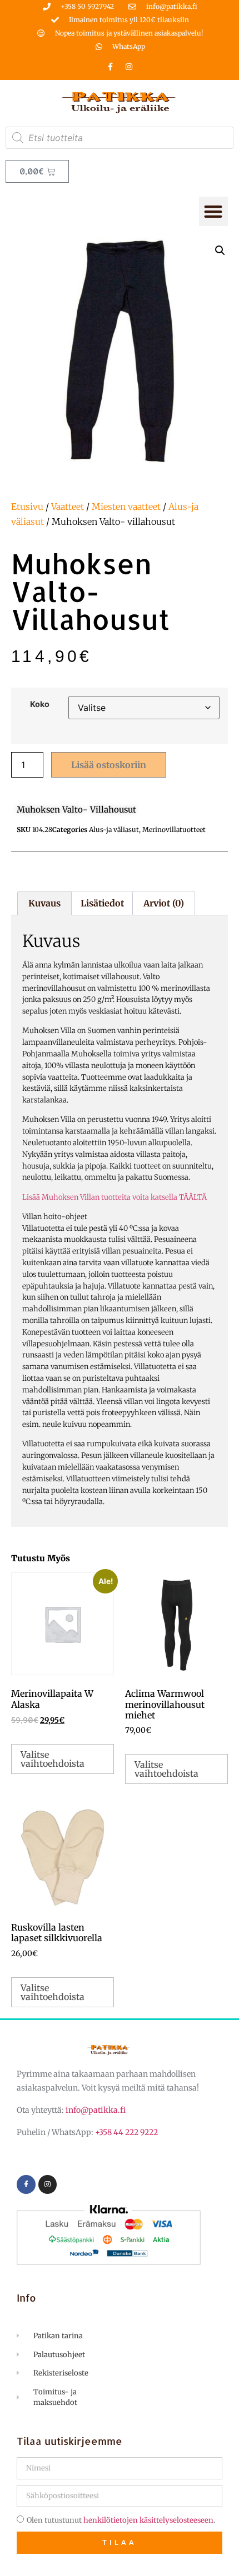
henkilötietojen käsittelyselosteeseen (148, 2520)
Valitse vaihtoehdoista (53, 1759)
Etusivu (27, 507)
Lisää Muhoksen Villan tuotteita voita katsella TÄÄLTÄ (114, 1197)
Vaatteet (68, 507)
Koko (40, 704)
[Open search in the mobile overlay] (120, 138)
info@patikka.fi (96, 2110)
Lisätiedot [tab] (102, 903)
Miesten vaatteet (126, 507)
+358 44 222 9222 (126, 2132)
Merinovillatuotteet (174, 830)
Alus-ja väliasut (114, 830)
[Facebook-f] (111, 67)
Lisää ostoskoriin (109, 765)
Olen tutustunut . (121, 2520)
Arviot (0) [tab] (164, 903)
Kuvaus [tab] (44, 903)
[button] (214, 211)
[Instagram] (129, 67)
